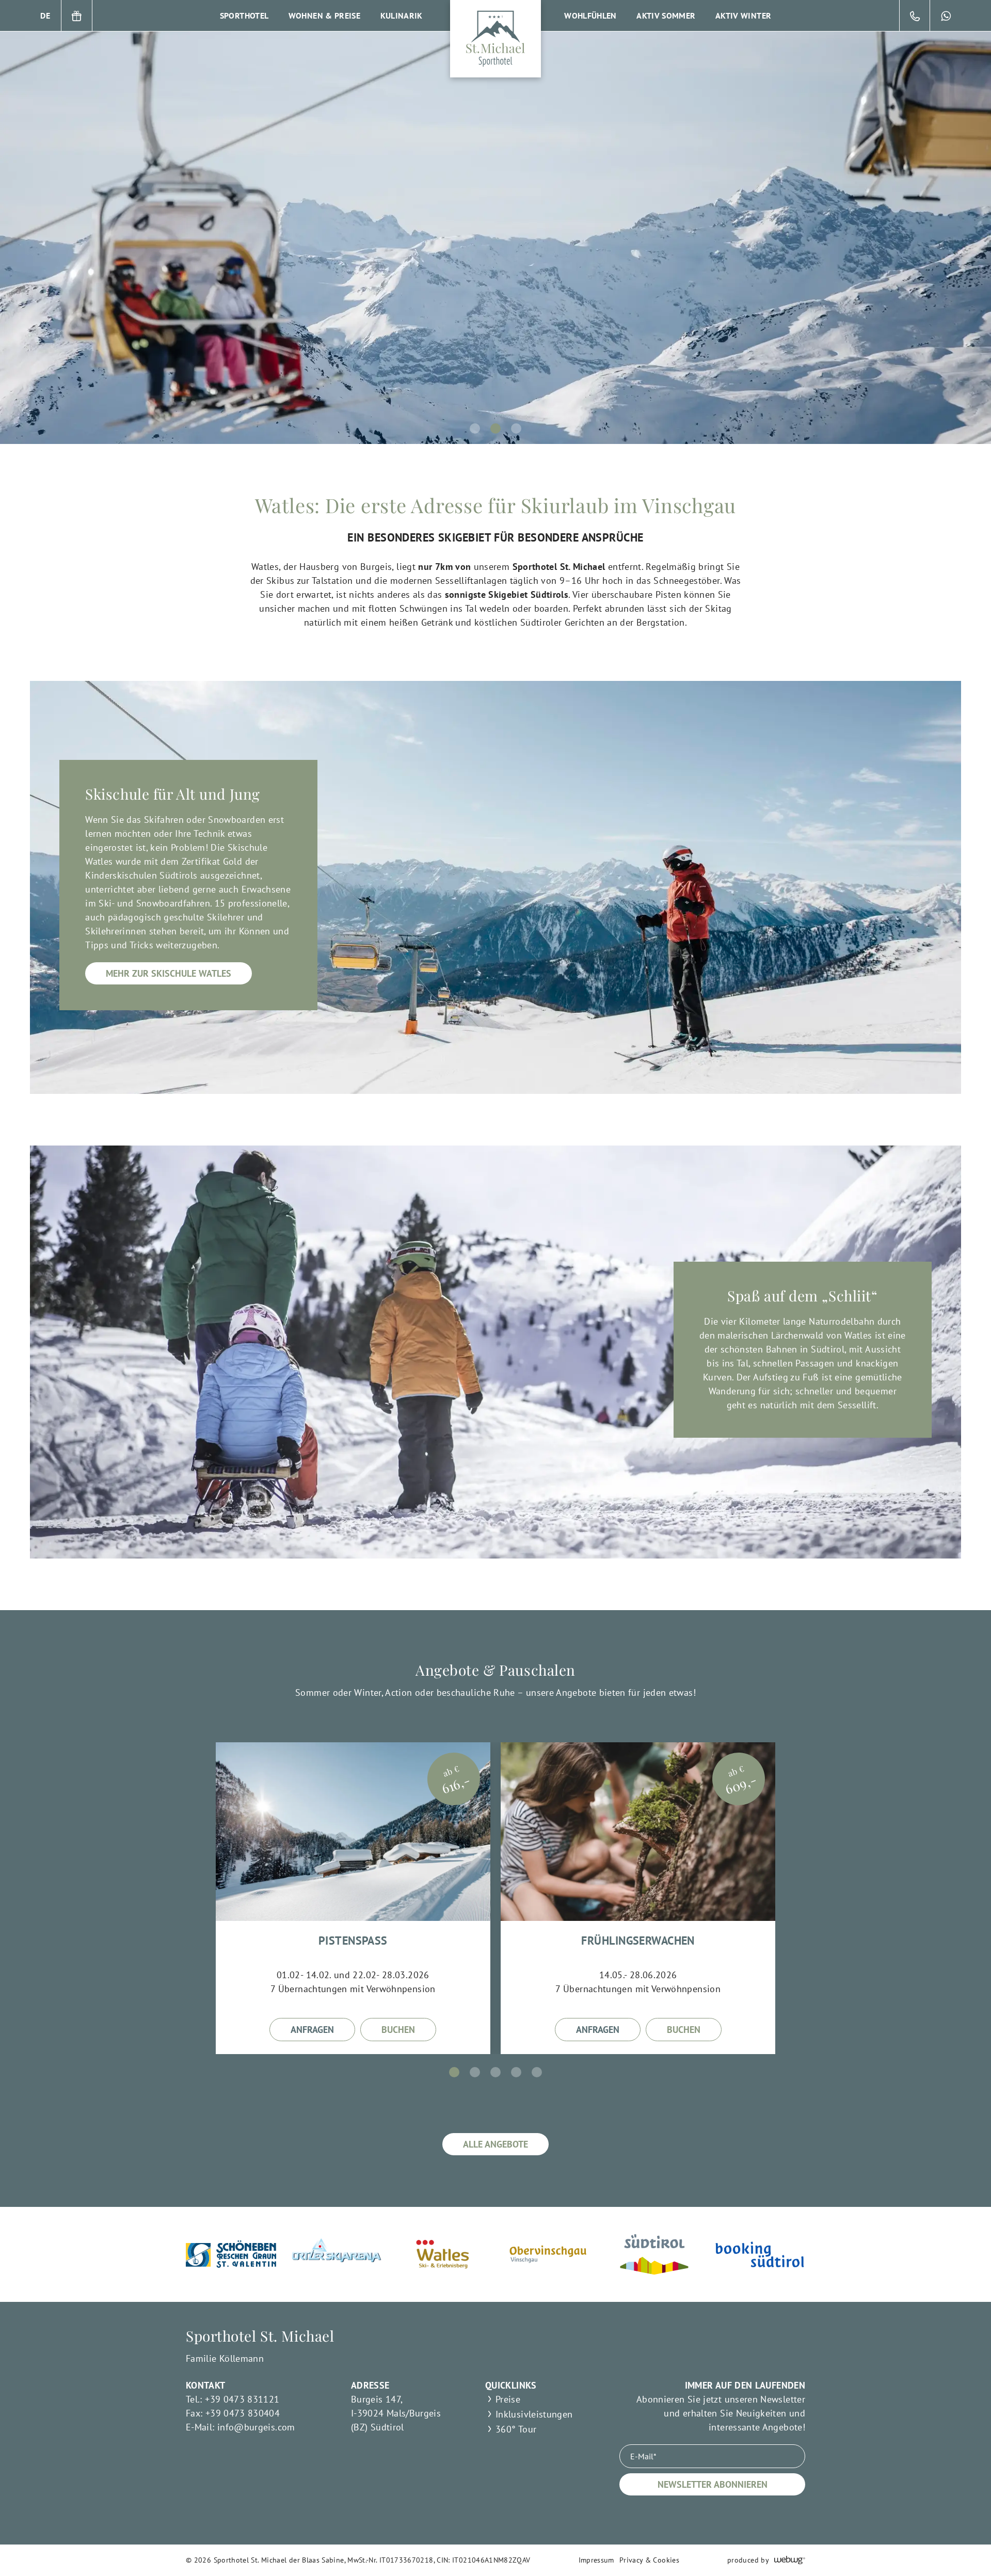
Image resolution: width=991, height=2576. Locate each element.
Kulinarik (402, 15)
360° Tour (516, 2429)
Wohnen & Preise (324, 15)
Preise (508, 2399)
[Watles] (443, 2254)
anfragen (312, 2030)
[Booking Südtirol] (760, 2254)
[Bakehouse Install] (495, 39)
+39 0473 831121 (242, 2399)
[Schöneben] (231, 2254)
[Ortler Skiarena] (337, 2254)
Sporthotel (244, 15)
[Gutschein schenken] (77, 15)
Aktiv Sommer (666, 15)
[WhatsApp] (946, 15)
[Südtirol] (654, 2254)
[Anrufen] (915, 15)
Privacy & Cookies (649, 2560)
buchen (398, 2030)
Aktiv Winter (743, 15)
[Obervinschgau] (548, 2254)
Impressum (596, 2560)
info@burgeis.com (256, 2427)
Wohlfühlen (590, 15)
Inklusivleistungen (534, 2414)
